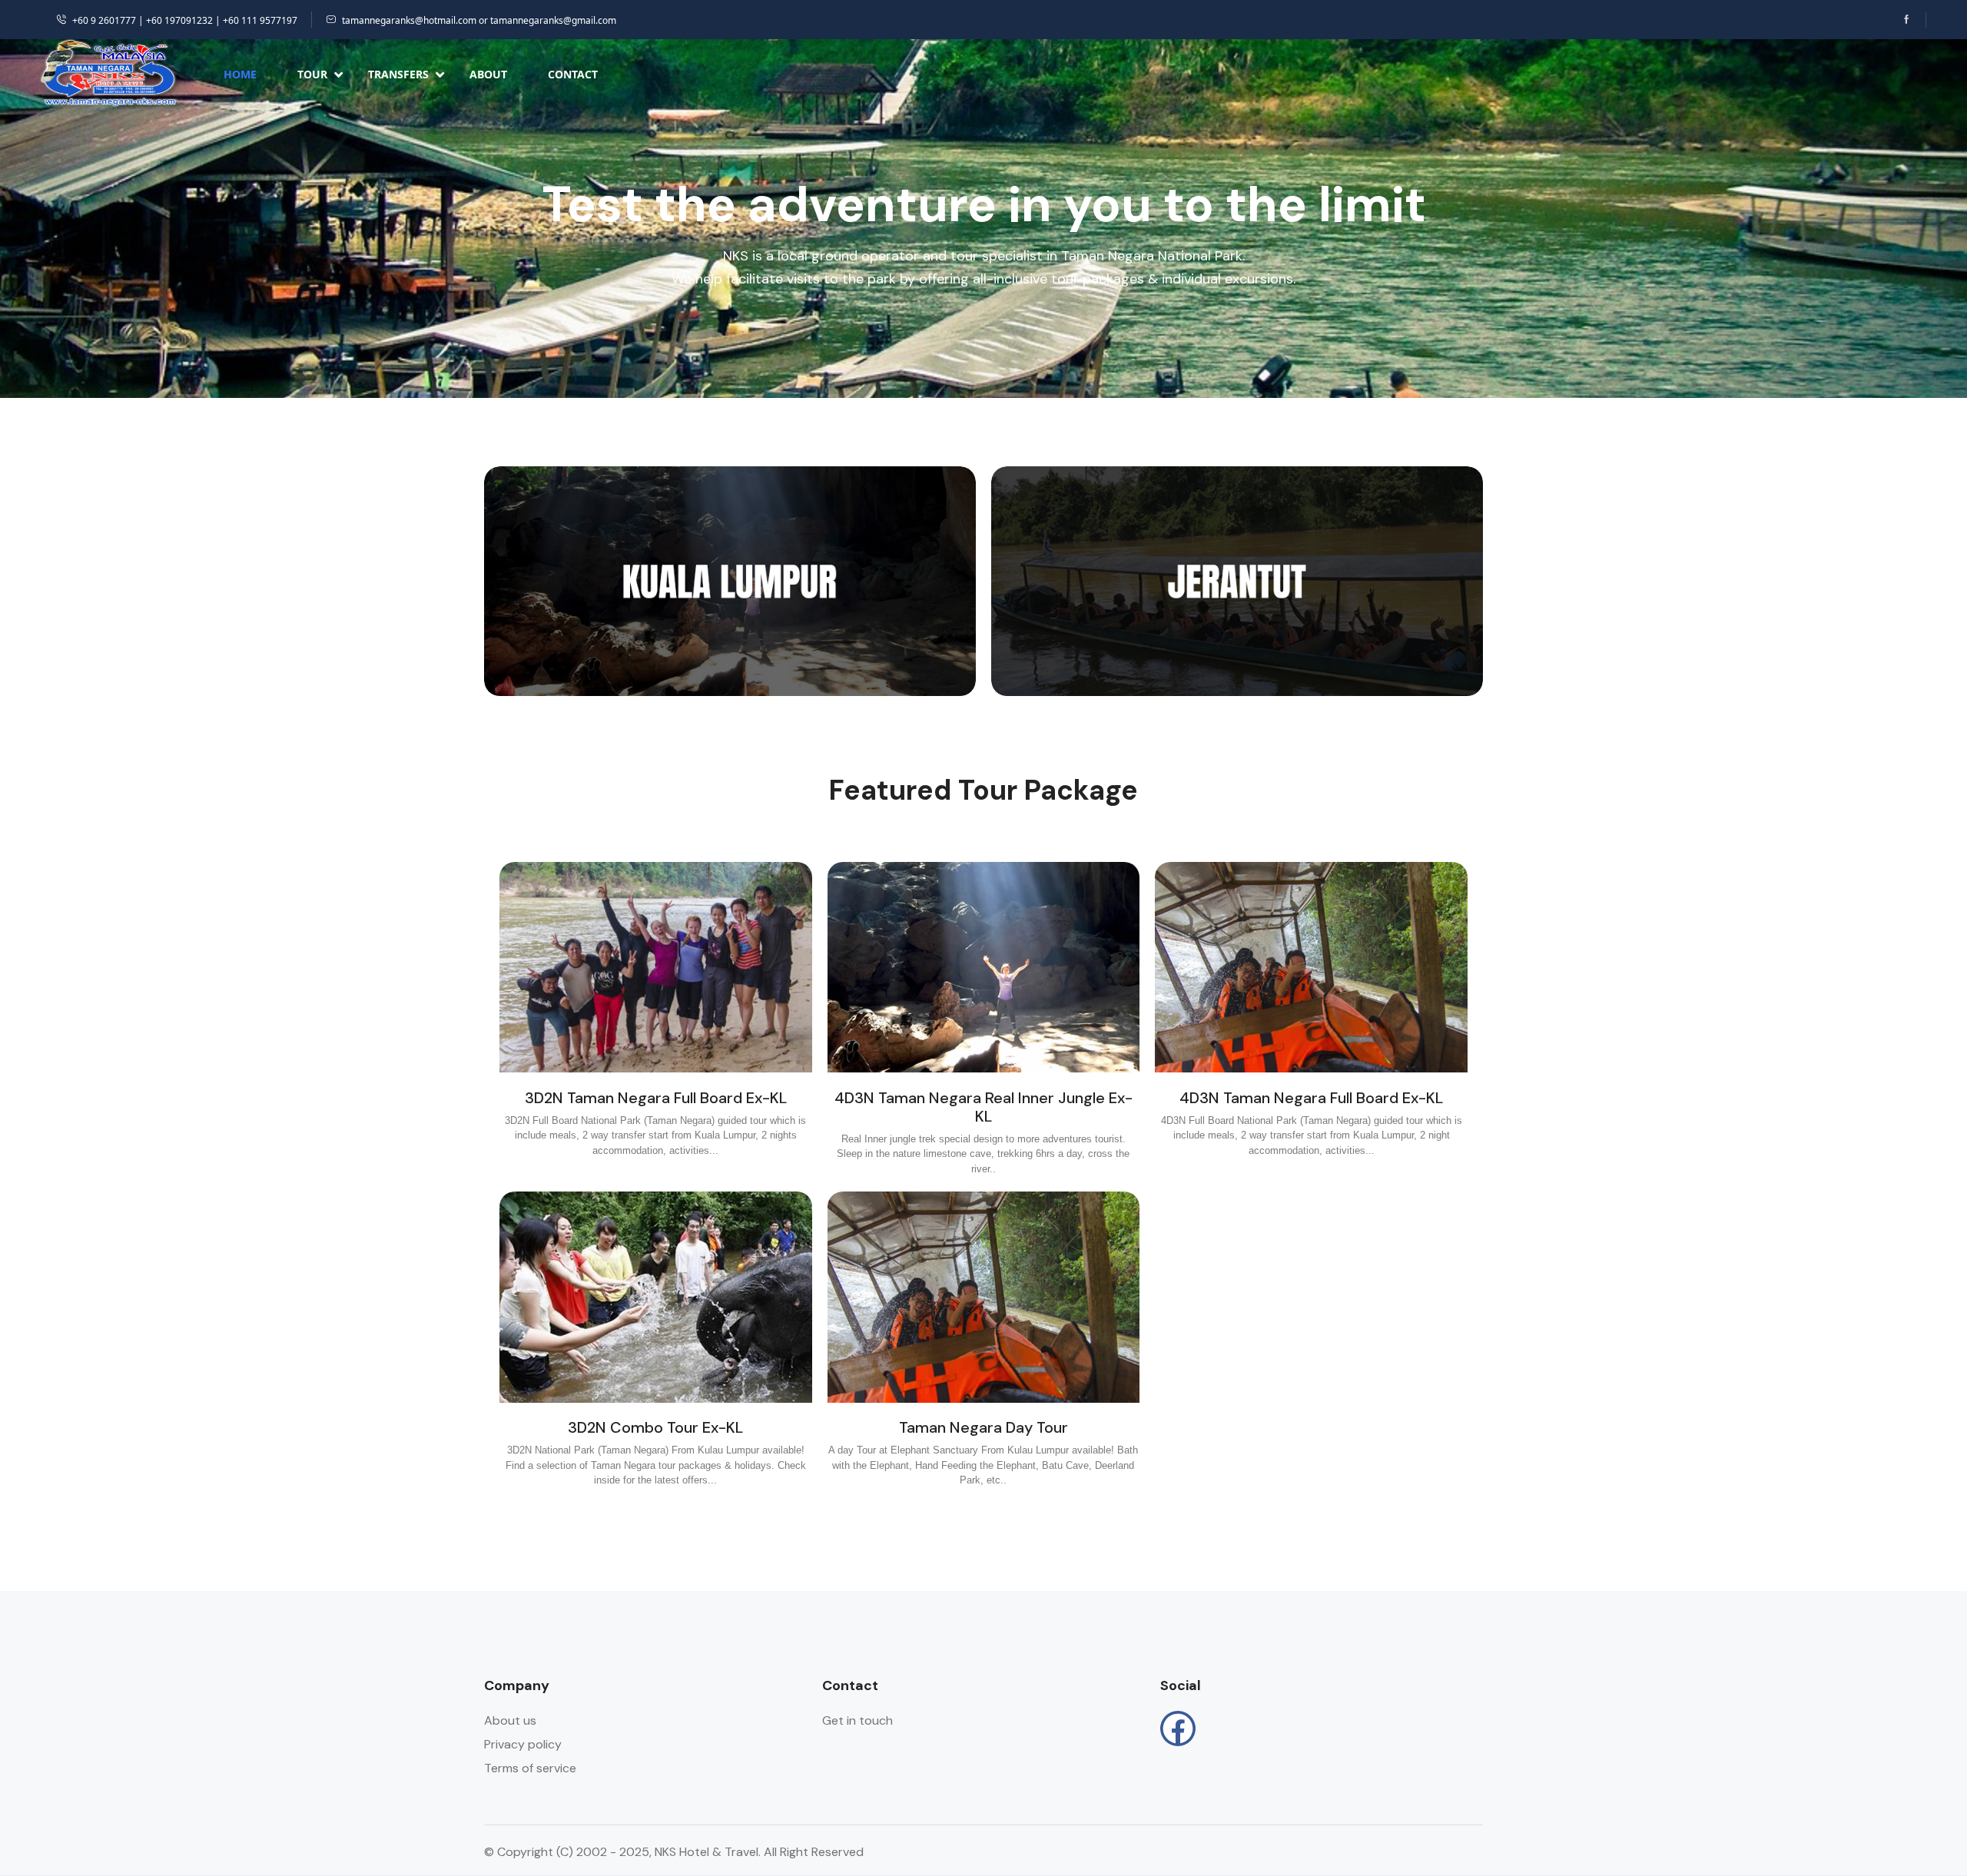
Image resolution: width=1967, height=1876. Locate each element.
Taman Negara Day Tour (983, 1427)
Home (240, 74)
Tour (312, 74)
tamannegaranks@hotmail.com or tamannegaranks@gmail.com (479, 20)
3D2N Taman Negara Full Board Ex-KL (656, 1098)
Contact (573, 74)
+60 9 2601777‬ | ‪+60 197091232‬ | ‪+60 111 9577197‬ (185, 20)
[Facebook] (1178, 1729)
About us (510, 1720)
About (488, 74)
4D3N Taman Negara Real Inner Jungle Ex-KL (983, 1107)
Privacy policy (523, 1744)
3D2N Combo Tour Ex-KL (655, 1427)
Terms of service (530, 1768)
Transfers (398, 74)
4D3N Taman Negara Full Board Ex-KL (1311, 1098)
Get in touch (857, 1720)
